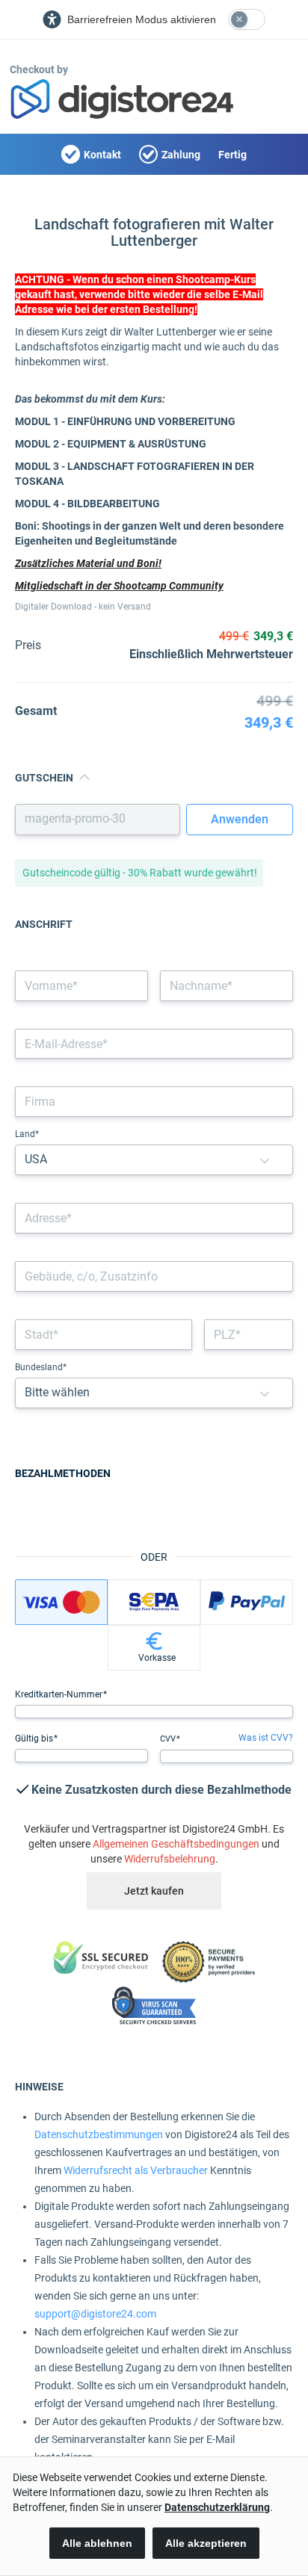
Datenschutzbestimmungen (99, 2134)
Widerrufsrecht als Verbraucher (136, 2170)
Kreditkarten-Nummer (60, 1694)
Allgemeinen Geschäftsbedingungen (176, 1844)
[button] (265, 1160)
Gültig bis (35, 1739)
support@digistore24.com (95, 2314)
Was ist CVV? (266, 1738)
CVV (169, 1739)
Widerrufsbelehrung (170, 1859)
